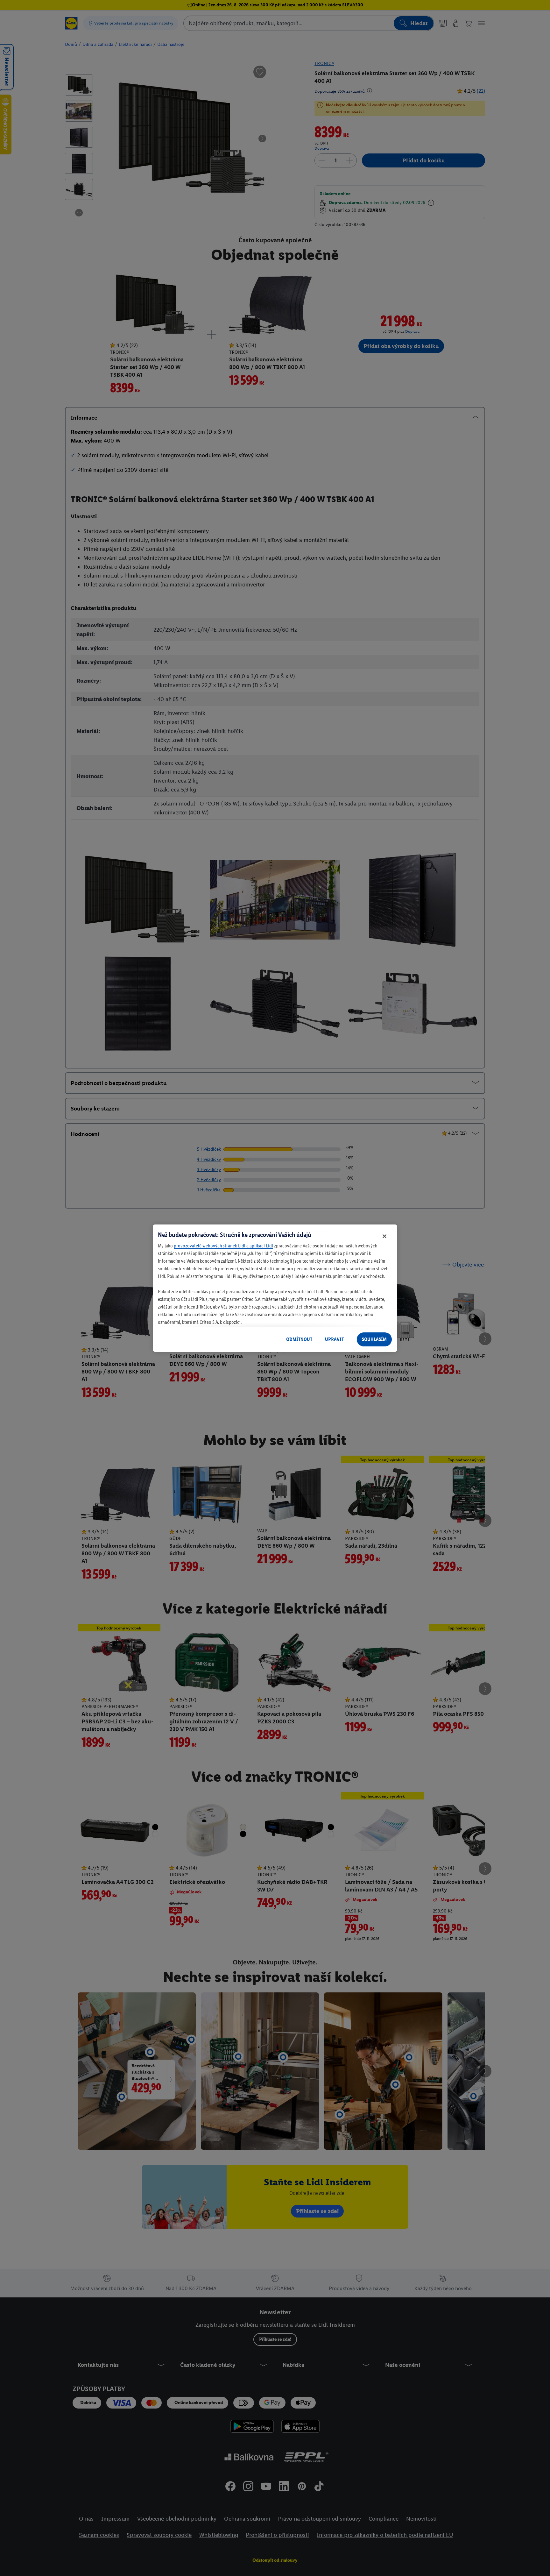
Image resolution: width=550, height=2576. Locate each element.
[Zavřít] (384, 1236)
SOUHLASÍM (374, 1339)
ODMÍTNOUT (299, 1339)
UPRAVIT (334, 1339)
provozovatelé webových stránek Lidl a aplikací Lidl (223, 1246)
